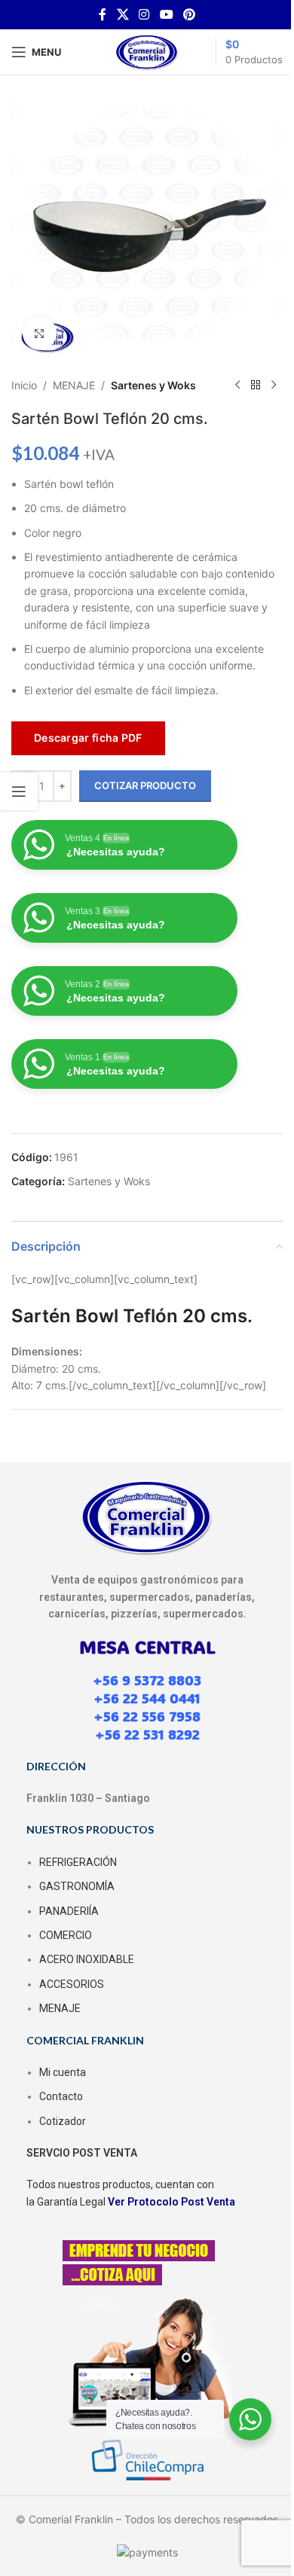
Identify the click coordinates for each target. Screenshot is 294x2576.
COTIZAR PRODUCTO (145, 785)
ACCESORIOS (72, 1984)
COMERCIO (66, 1935)
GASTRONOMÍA (77, 1886)
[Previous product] (237, 386)
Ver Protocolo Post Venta (171, 2202)
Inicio (24, 385)
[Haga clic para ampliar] (40, 333)
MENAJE (74, 385)
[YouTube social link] (166, 14)
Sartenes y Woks (153, 385)
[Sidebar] (19, 791)
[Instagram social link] (144, 14)
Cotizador (63, 2121)
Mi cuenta (63, 2072)
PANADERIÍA (69, 1911)
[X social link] (122, 14)
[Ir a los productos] (256, 386)
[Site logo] (147, 51)
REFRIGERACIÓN (78, 1862)
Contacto (61, 2096)
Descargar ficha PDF (88, 738)
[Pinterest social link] (189, 14)
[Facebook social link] (103, 14)
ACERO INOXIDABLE (87, 1959)
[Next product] (274, 386)
